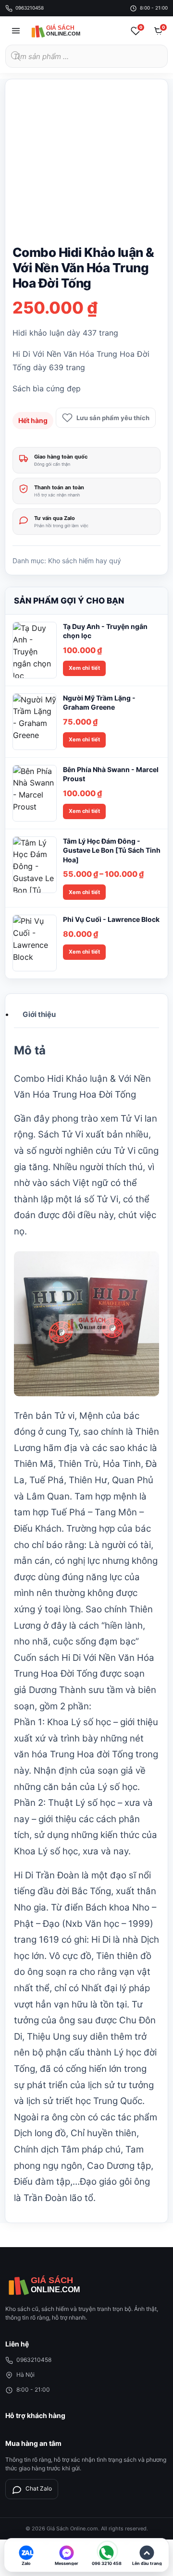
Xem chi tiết (84, 668)
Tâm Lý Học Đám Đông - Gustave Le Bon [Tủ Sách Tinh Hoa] (112, 850)
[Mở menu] (16, 31)
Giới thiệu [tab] (39, 1014)
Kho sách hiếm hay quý (85, 561)
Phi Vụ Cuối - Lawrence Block (111, 919)
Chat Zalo (39, 2488)
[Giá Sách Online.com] (65, 31)
